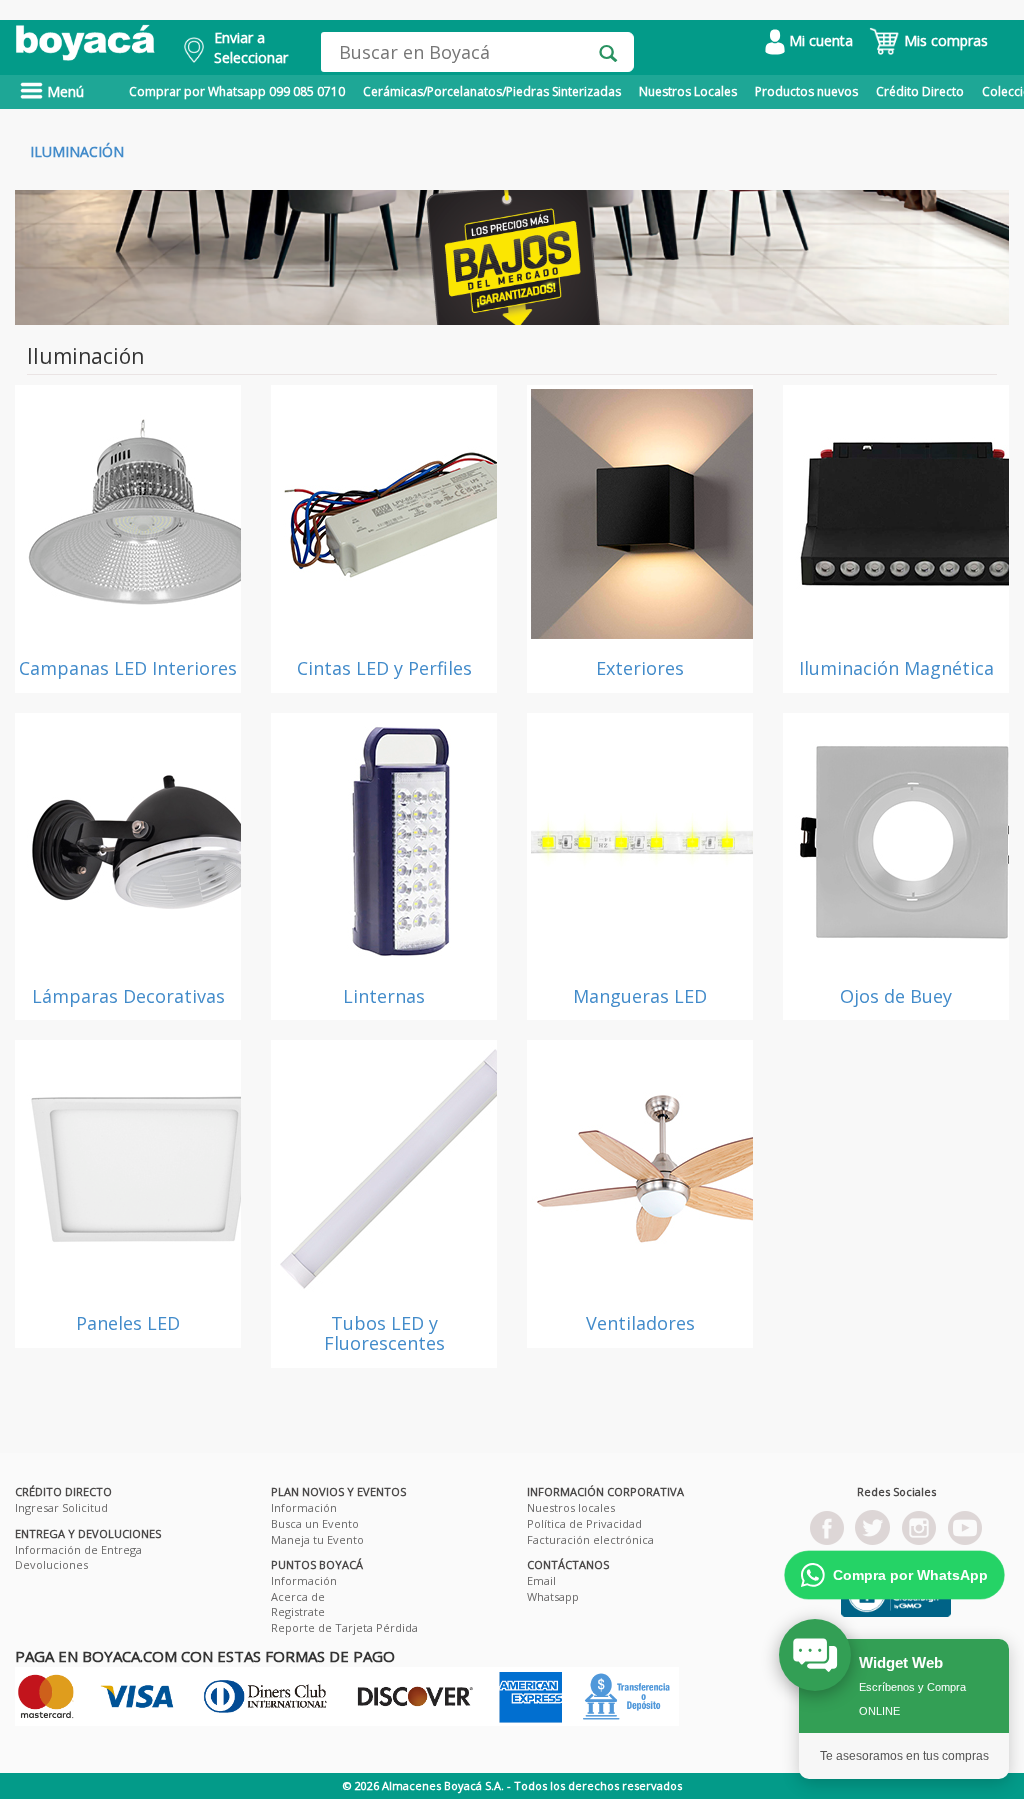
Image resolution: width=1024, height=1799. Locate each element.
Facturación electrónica (590, 1539)
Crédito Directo (920, 91)
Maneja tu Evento (317, 1539)
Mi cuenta (819, 40)
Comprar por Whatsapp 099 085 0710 (237, 91)
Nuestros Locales (688, 91)
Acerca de (298, 1596)
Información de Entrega (78, 1549)
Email (541, 1580)
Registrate (298, 1611)
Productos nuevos (806, 91)
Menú (63, 91)
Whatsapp (553, 1596)
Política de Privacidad (584, 1523)
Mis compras (944, 40)
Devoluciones (51, 1564)
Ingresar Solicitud (61, 1507)
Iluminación (77, 151)
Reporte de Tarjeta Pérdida (344, 1627)
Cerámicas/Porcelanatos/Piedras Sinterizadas (492, 91)
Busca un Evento (315, 1523)
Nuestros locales (571, 1507)
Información (304, 1507)
